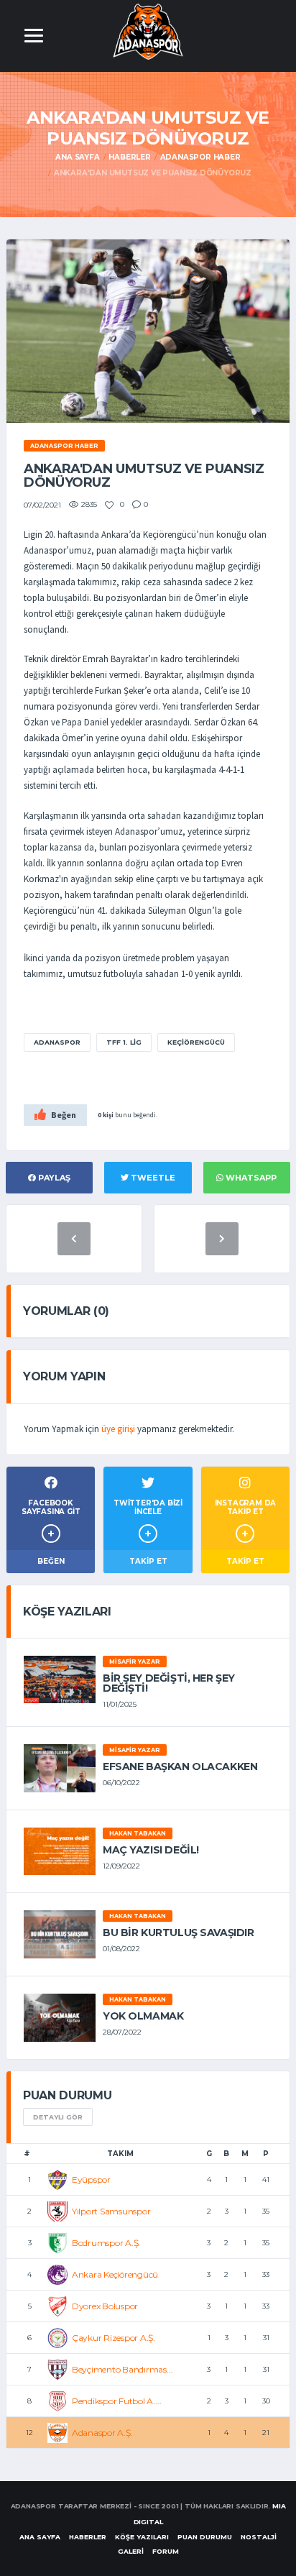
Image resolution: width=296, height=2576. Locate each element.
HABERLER (88, 2537)
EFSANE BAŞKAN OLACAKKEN (180, 1766)
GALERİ (131, 2551)
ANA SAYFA (40, 2537)
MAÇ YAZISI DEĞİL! (151, 1850)
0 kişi (106, 1115)
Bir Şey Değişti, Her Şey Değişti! (169, 1683)
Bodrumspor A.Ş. (106, 2243)
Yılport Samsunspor (111, 2211)
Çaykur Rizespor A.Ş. (114, 2338)
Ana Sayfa (77, 157)
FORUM (166, 2551)
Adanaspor (57, 1042)
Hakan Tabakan (138, 1833)
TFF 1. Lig (124, 1042)
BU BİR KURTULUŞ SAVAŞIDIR (179, 1933)
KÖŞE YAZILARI (142, 2537)
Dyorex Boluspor (105, 2306)
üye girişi (118, 1429)
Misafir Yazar (135, 1661)
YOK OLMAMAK (143, 2016)
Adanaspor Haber (200, 157)
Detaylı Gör (58, 2117)
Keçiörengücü (196, 1042)
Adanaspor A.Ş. (102, 2433)
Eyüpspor (91, 2179)
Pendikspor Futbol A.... (116, 2401)
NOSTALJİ (259, 2537)
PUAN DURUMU (205, 2537)
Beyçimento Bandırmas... (122, 2369)
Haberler (129, 157)
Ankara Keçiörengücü (115, 2274)
